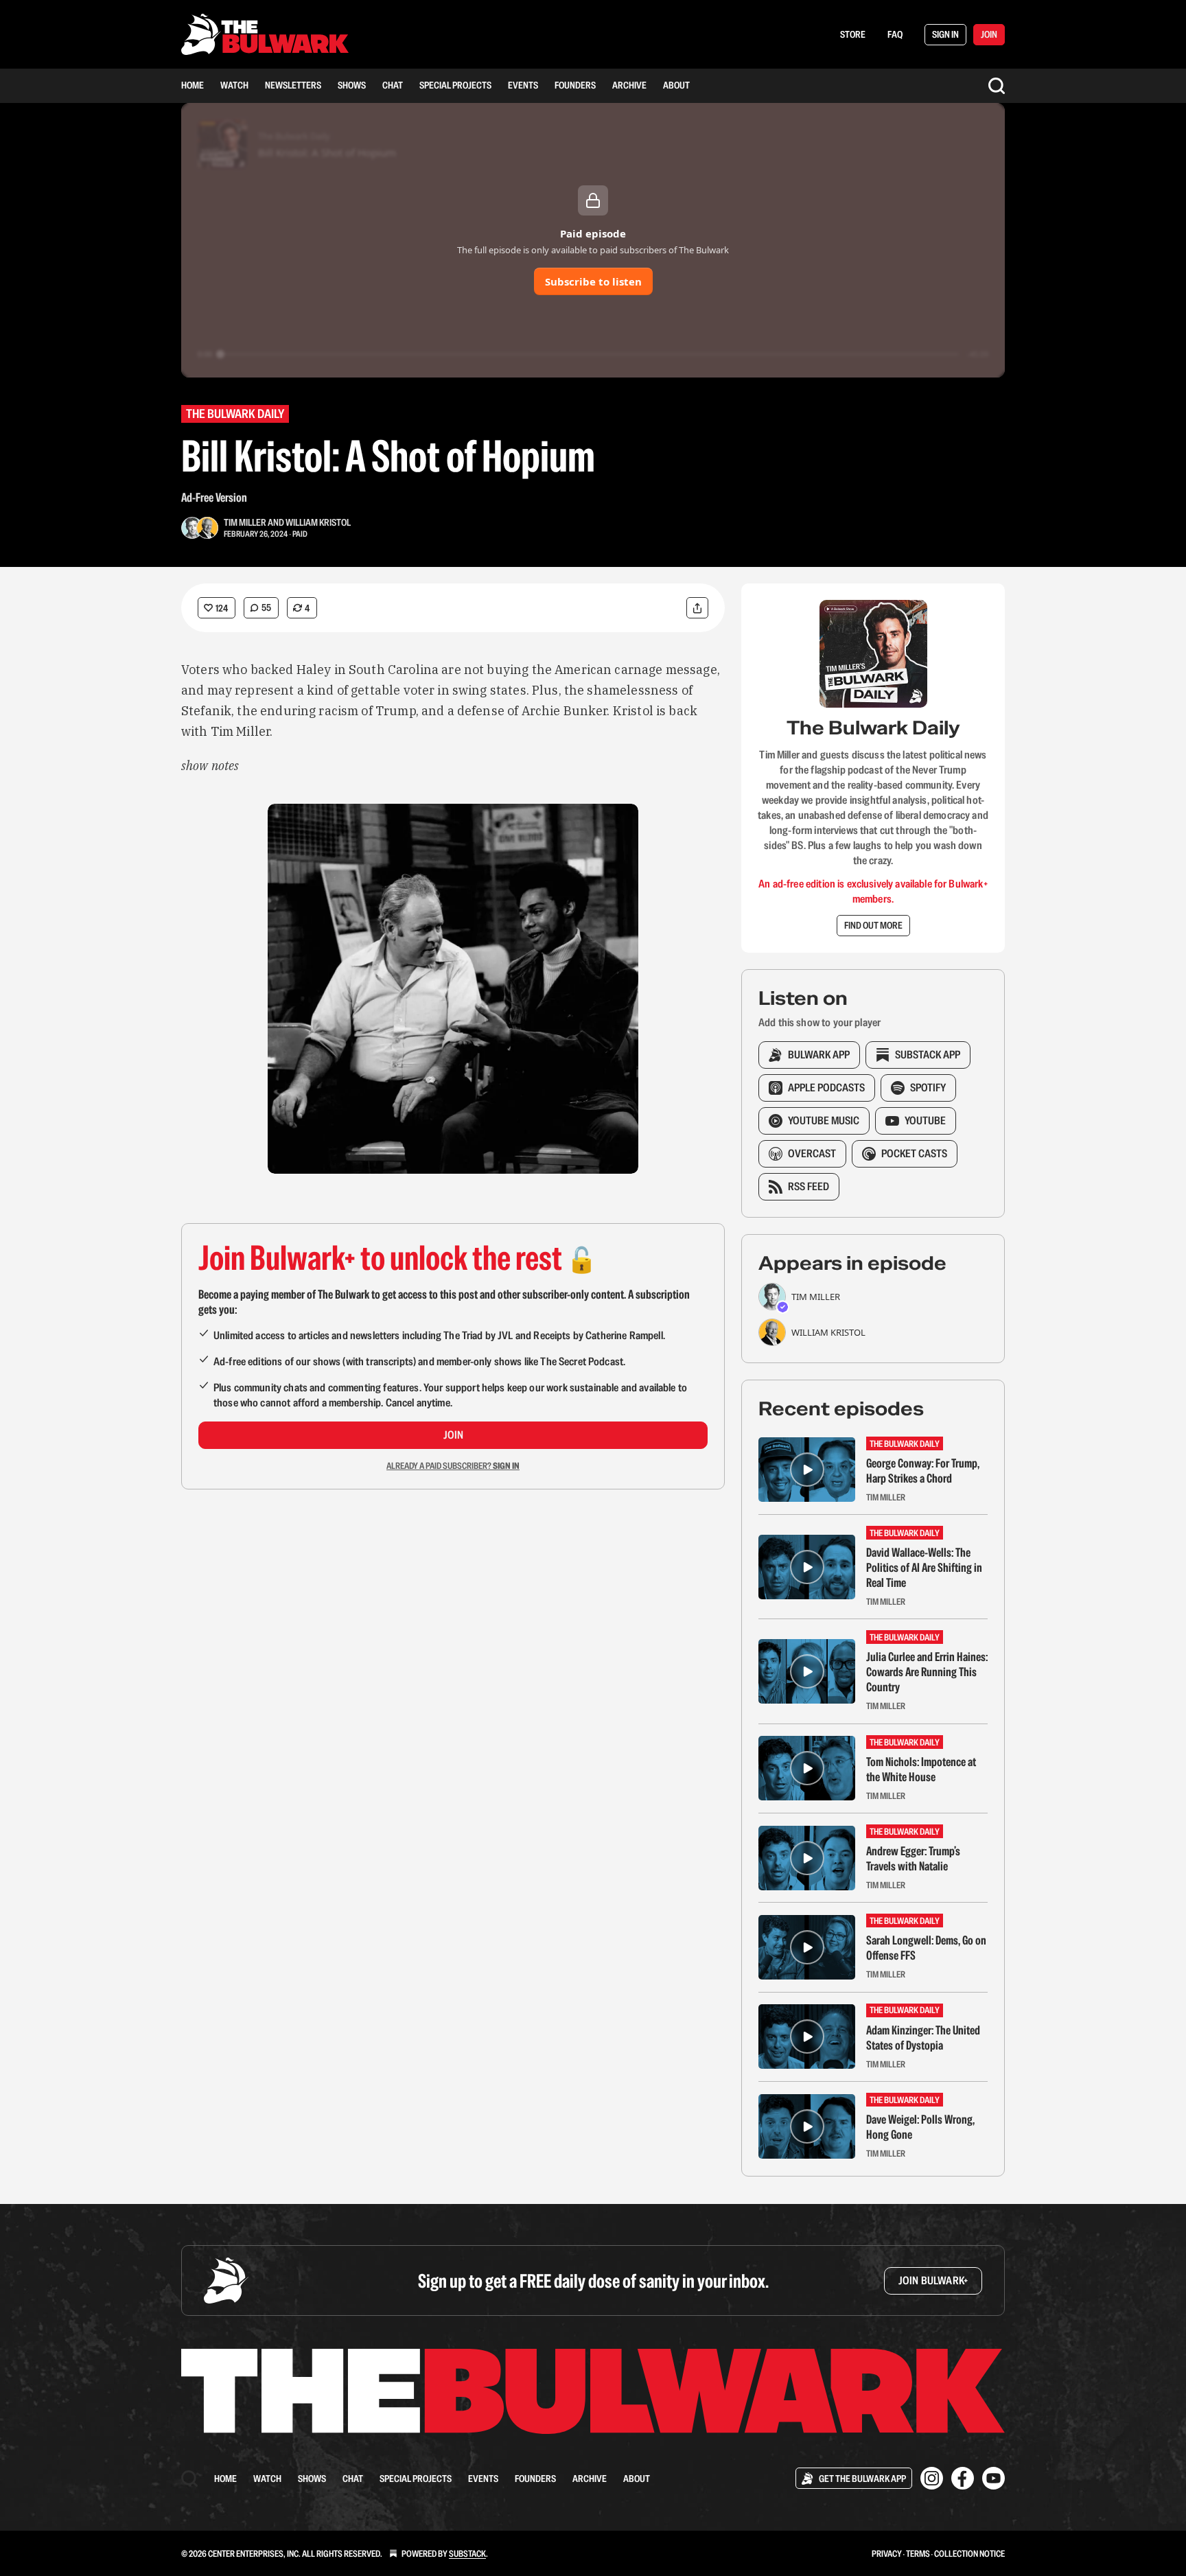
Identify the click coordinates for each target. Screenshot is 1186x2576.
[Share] (697, 608)
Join (453, 1435)
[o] (807, 1470)
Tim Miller (245, 522)
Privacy (887, 2554)
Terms (918, 2554)
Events (523, 85)
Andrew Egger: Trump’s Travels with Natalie (913, 1859)
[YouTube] (993, 2478)
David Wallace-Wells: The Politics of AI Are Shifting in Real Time (924, 1568)
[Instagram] (932, 2478)
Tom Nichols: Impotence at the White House (921, 1769)
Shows (352, 85)
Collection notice (969, 2554)
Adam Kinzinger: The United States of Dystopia (923, 2038)
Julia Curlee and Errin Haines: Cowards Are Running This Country (927, 1672)
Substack (467, 2554)
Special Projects (455, 85)
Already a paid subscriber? (453, 1466)
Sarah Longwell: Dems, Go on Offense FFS (926, 1948)
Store (853, 34)
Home (193, 85)
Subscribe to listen (593, 281)
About (676, 85)
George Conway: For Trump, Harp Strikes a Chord (923, 1471)
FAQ (895, 34)
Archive (629, 85)
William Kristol (318, 522)
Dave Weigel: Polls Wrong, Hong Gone (920, 2127)
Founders (575, 85)
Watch (234, 85)
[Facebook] (963, 2478)
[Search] (997, 86)
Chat (393, 85)
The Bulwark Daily (235, 414)
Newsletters (293, 85)
